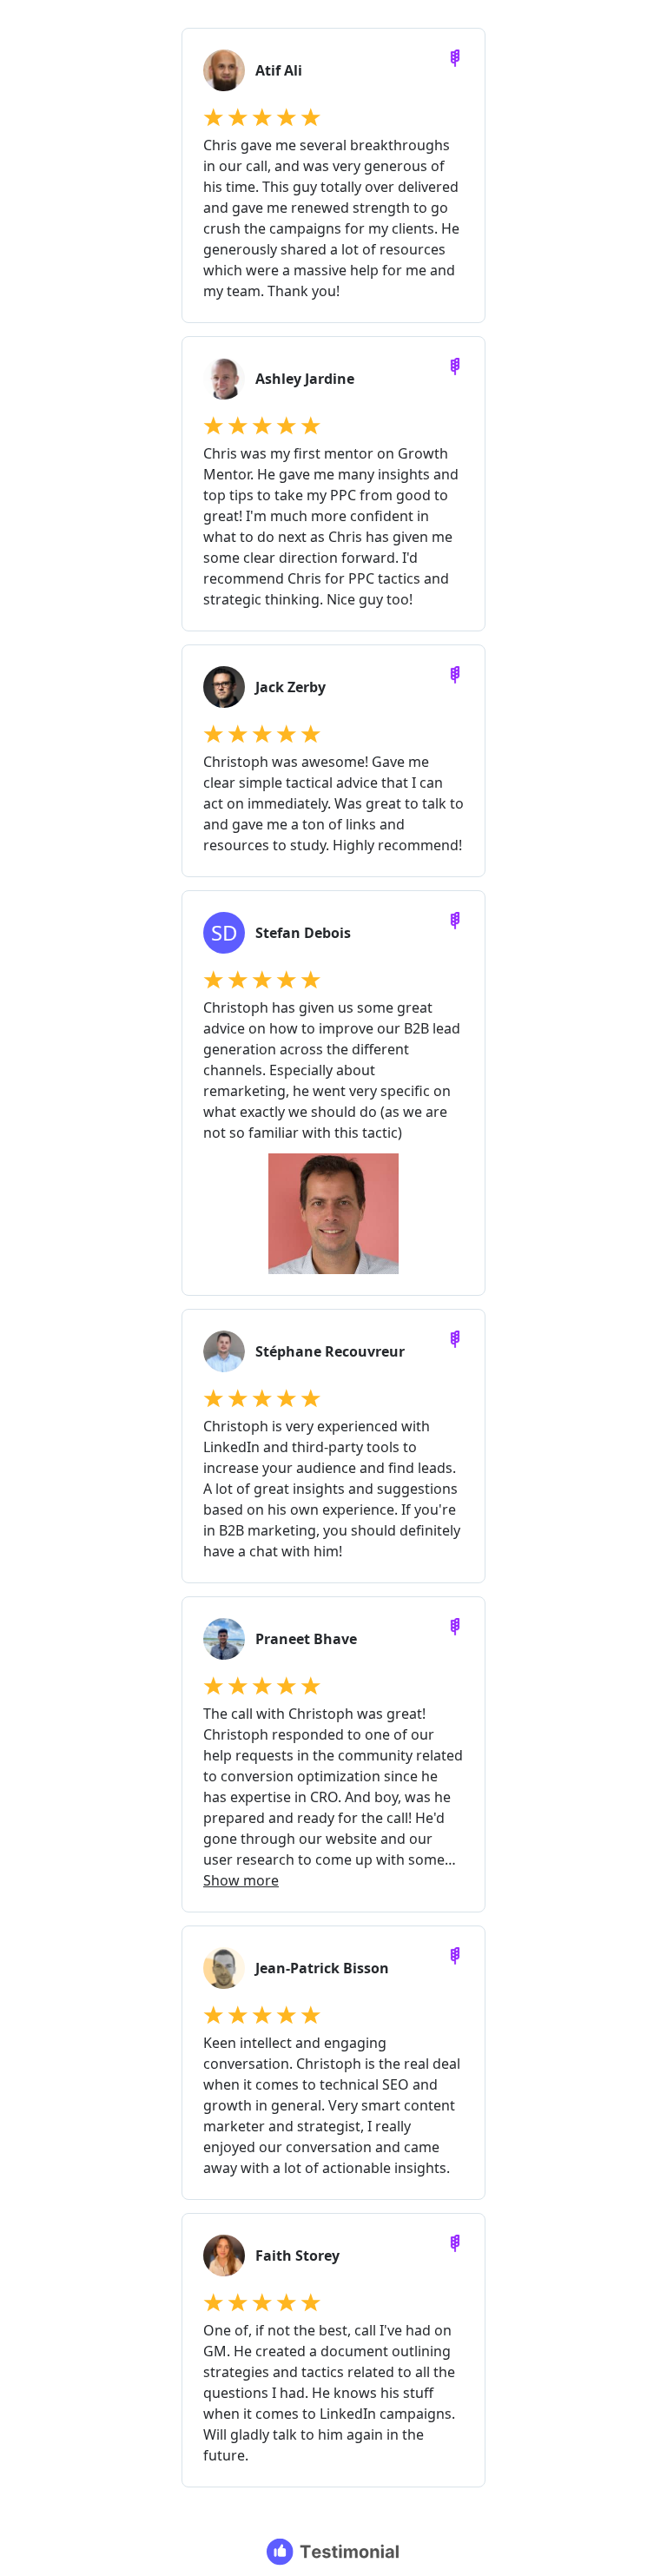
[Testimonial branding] (334, 2552)
